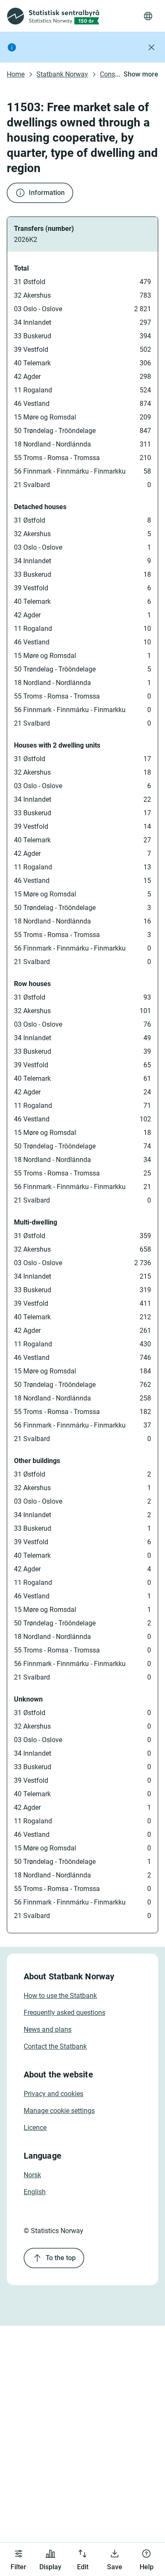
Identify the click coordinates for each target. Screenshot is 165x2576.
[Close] (151, 47)
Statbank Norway (62, 74)
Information (47, 193)
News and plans (48, 2029)
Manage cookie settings (59, 2111)
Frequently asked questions (65, 2013)
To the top (61, 2258)
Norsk (32, 2175)
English (35, 2192)
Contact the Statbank (55, 2046)
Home (16, 74)
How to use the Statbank (60, 1996)
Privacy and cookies (54, 2094)
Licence (35, 2128)
